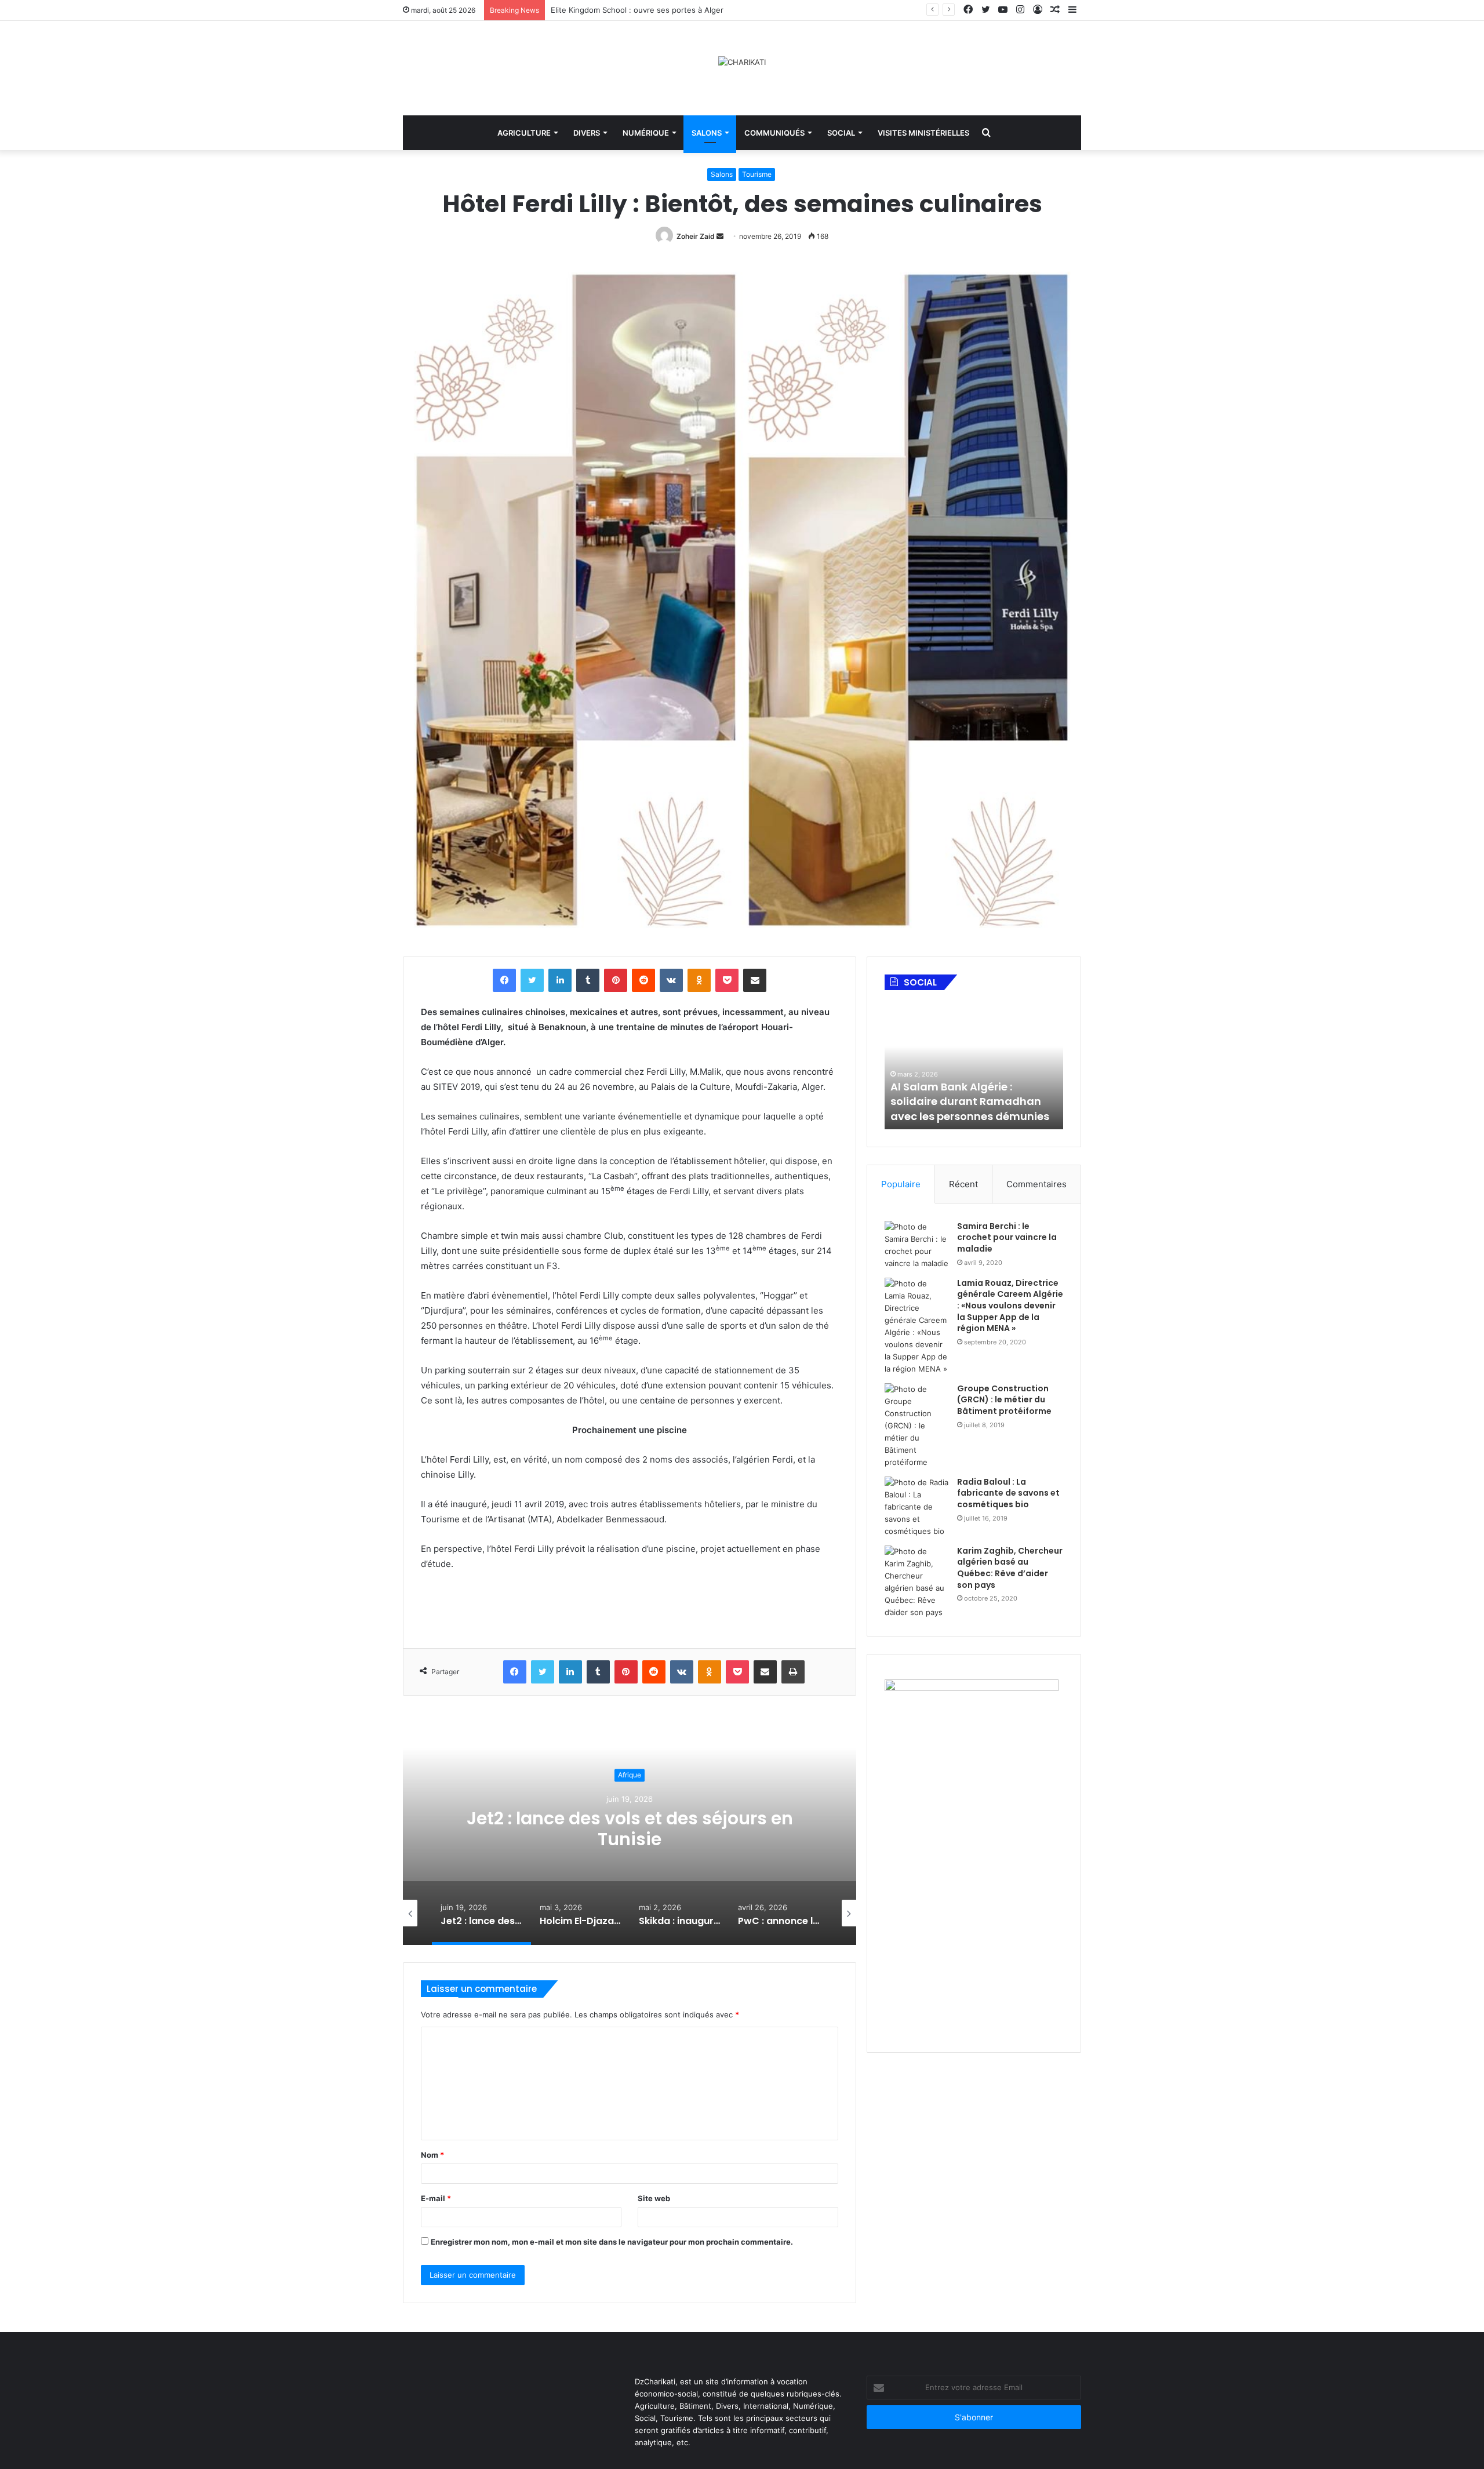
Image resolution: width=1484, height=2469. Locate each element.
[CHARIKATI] (742, 62)
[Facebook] (504, 980)
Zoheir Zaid (696, 236)
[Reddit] (643, 980)
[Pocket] (727, 980)
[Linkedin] (560, 980)
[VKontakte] (671, 980)
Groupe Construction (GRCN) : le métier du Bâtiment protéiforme (1004, 1400)
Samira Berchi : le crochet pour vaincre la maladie (1007, 1237)
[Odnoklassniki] (699, 980)
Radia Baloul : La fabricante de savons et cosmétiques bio (1008, 1493)
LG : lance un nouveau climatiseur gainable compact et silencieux (669, 10)
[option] (630, 1829)
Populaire (901, 1184)
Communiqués (774, 133)
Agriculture (524, 133)
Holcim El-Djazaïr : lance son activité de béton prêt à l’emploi (630, 1829)
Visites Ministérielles (923, 133)
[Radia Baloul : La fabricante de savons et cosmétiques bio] (916, 1507)
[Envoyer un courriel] (720, 236)
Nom (432, 2155)
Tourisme (757, 174)
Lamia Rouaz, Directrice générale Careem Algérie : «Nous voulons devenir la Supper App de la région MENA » (1010, 1306)
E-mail (436, 2198)
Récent (963, 1184)
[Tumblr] (588, 980)
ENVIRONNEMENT (630, 1775)
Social (841, 133)
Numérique (646, 133)
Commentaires (1036, 1184)
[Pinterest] (616, 980)
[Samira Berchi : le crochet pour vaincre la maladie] (916, 1245)
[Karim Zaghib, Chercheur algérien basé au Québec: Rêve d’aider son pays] (916, 1582)
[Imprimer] (793, 1672)
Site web (654, 2198)
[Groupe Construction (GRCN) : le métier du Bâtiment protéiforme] (916, 1426)
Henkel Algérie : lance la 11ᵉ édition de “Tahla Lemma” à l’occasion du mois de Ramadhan (966, 1094)
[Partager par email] (755, 980)
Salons (707, 133)
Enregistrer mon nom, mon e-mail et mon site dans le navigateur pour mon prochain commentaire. (612, 2242)
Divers (587, 133)
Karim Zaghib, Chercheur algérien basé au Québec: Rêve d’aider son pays (1010, 1568)
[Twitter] (532, 980)
